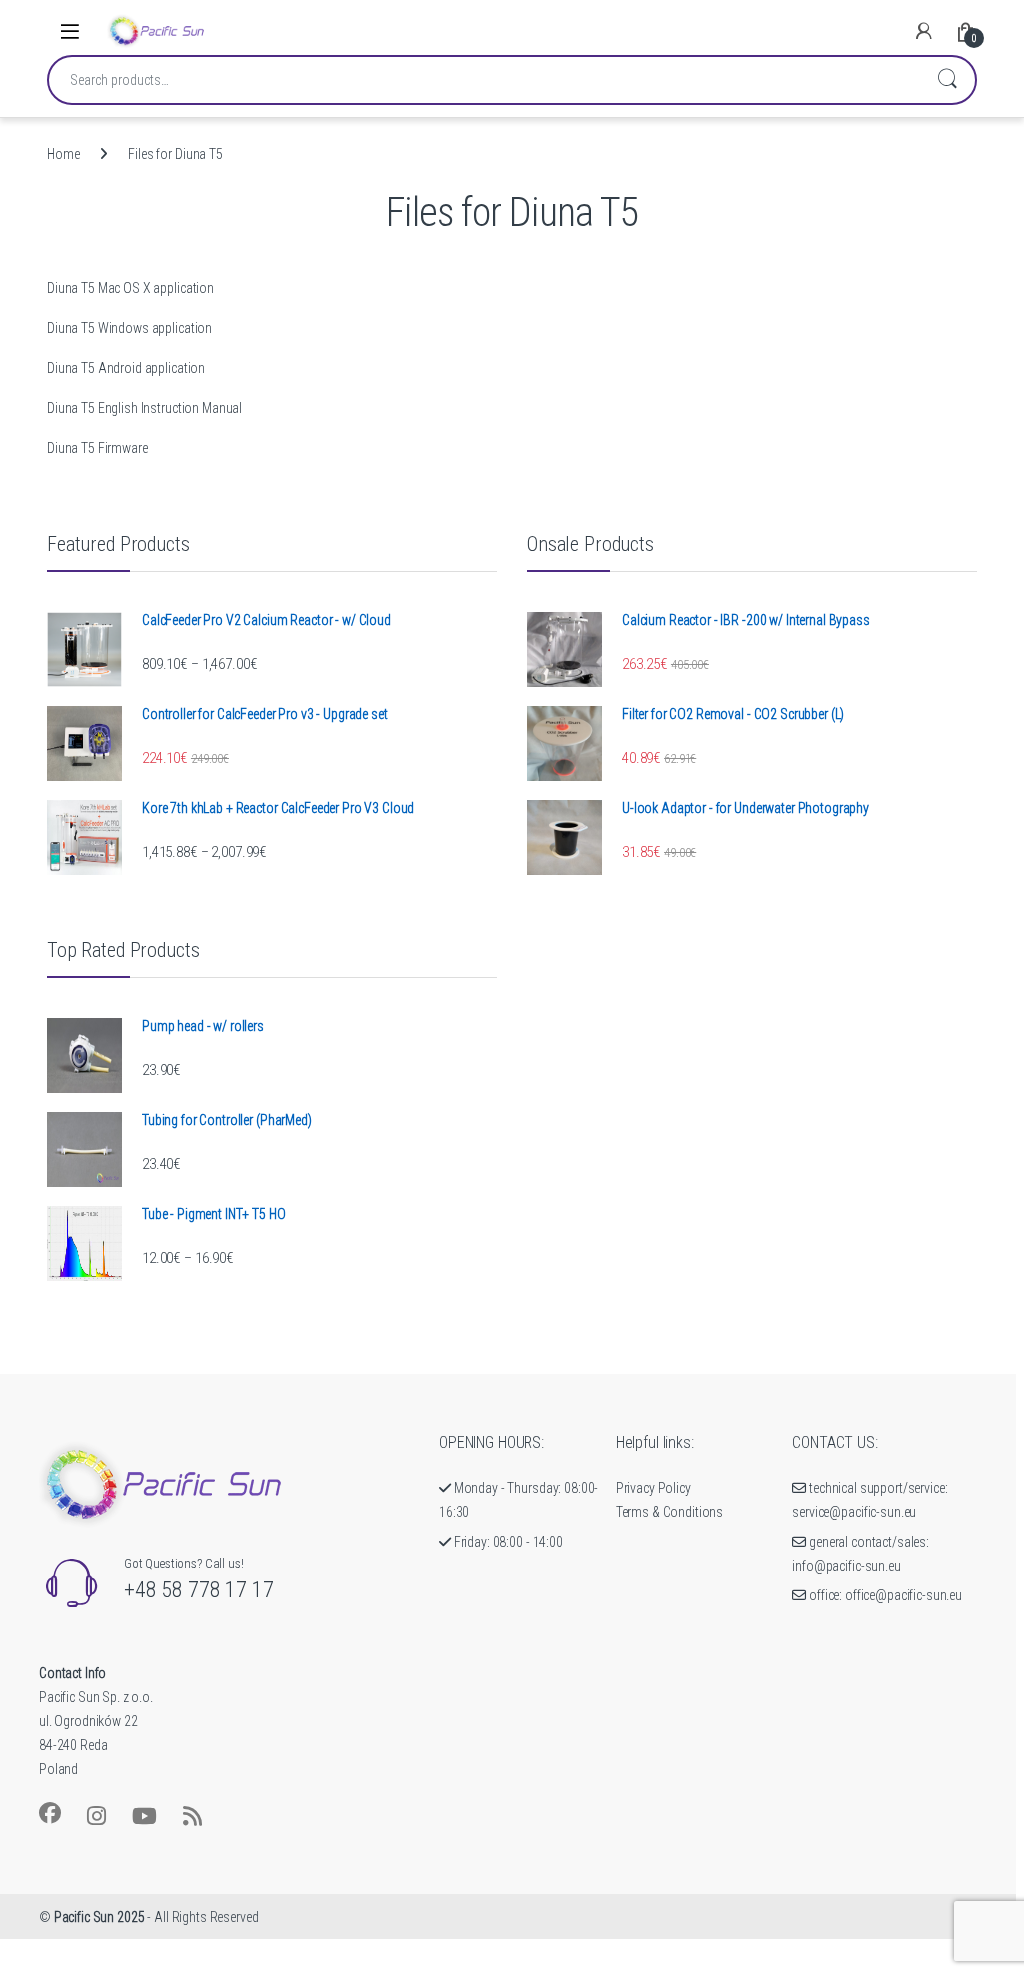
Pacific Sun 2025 (99, 1917)
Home (63, 154)
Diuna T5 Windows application (129, 328)
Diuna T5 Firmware (97, 448)
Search (947, 80)
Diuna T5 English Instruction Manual (144, 408)
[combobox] (484, 80)
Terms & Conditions (669, 1512)
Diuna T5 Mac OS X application (130, 288)
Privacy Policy (653, 1488)
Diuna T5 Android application (126, 368)
